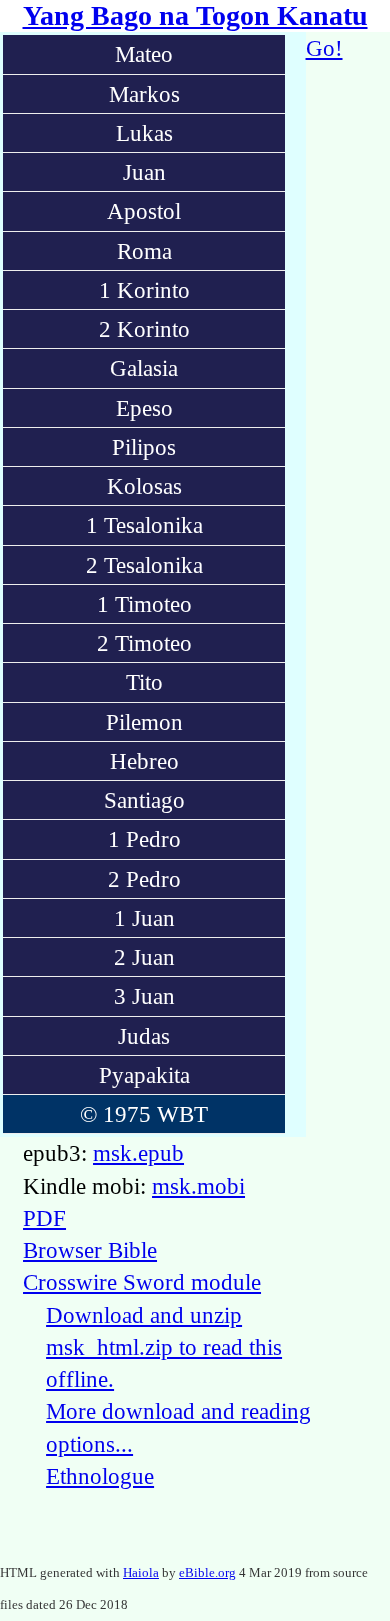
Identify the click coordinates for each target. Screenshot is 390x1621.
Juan (144, 172)
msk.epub (138, 1153)
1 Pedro (144, 839)
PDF (44, 1218)
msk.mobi (198, 1186)
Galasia (144, 368)
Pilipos (144, 447)
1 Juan (144, 918)
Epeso (144, 408)
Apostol (144, 211)
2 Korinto (144, 329)
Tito (144, 682)
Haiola (141, 1572)
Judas (144, 1036)
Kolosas (144, 486)
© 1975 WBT (144, 1114)
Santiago (144, 800)
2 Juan (144, 957)
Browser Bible (90, 1250)
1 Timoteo (144, 604)
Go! (324, 48)
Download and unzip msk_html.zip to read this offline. (164, 1347)
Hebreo (144, 761)
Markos (144, 94)
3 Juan (144, 996)
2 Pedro (144, 879)
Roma (144, 251)
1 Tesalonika (144, 525)
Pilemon (144, 722)
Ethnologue (100, 1476)
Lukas (144, 133)
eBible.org (207, 1572)
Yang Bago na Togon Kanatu (195, 15)
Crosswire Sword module (142, 1282)
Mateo (144, 54)
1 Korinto (144, 290)
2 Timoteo (144, 643)
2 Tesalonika (144, 565)
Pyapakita (144, 1075)
